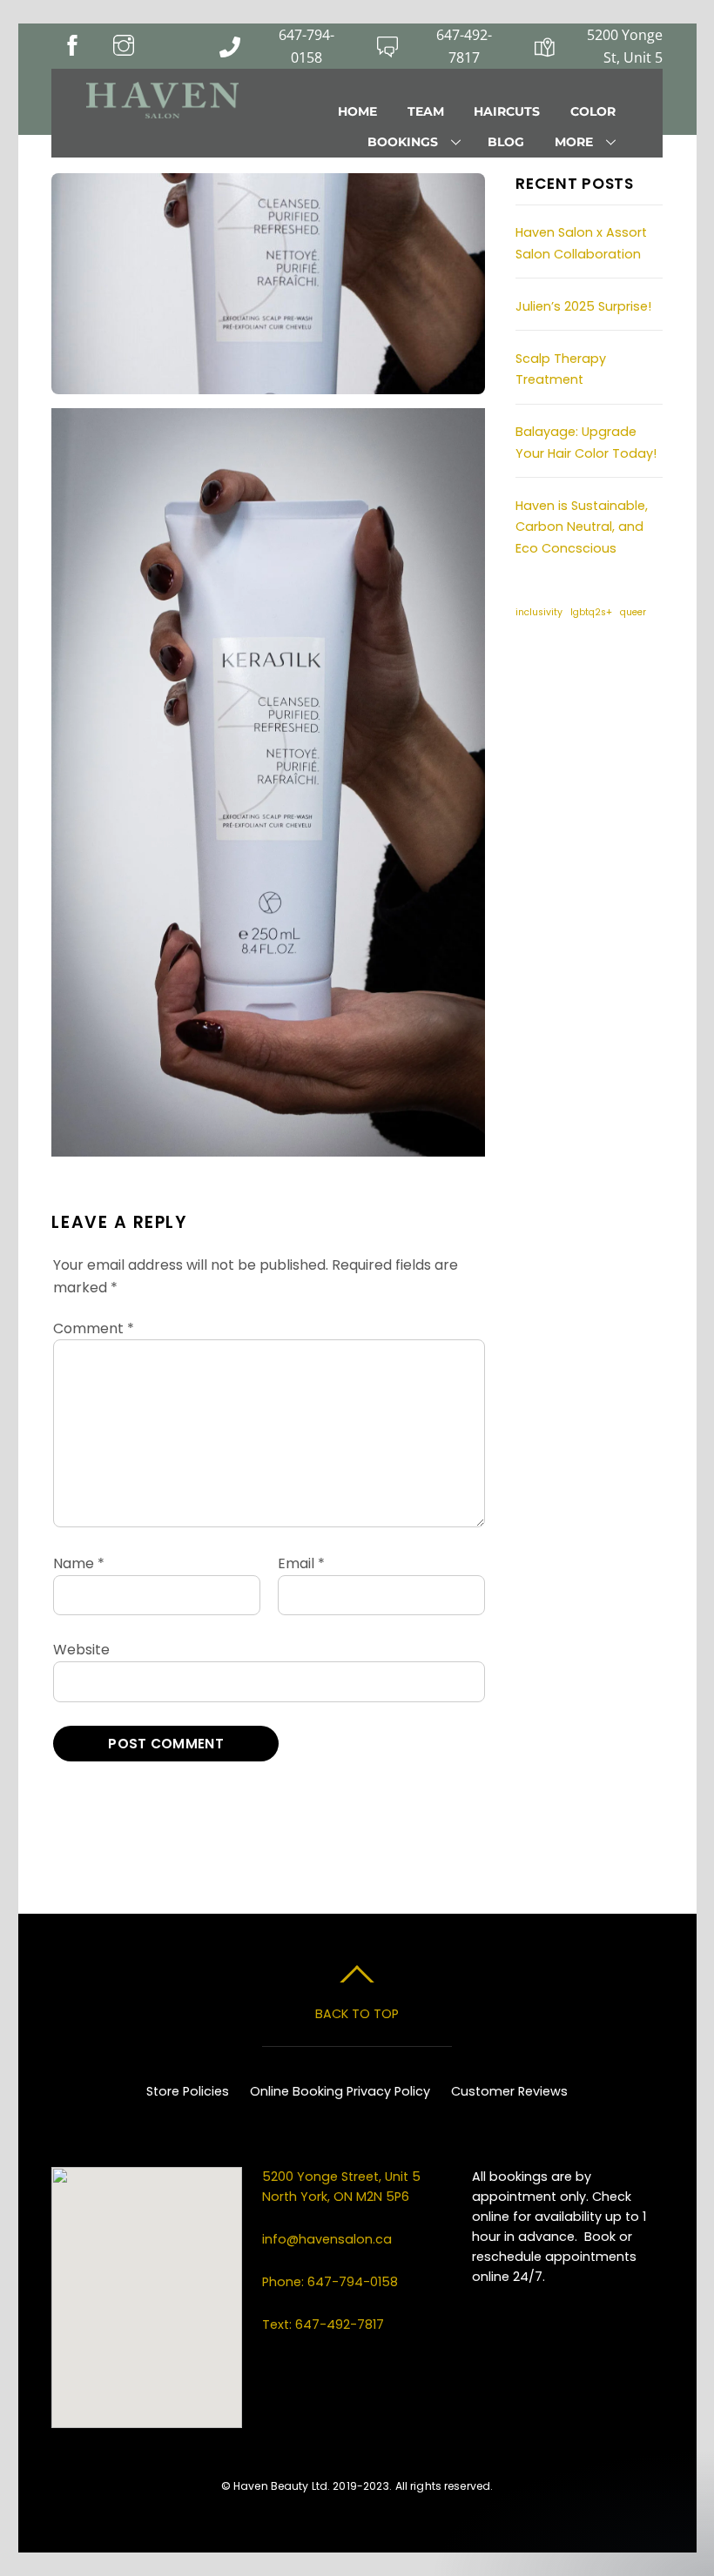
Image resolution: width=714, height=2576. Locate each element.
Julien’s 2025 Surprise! (583, 306)
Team (426, 111)
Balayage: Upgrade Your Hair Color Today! (586, 442)
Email (301, 1563)
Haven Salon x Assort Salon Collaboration (581, 243)
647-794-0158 (306, 46)
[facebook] (536, 672)
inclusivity (539, 612)
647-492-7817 (464, 46)
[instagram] (584, 672)
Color (593, 111)
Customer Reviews (509, 2091)
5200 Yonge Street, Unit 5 (343, 2177)
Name (79, 1563)
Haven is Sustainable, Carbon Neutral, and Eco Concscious (582, 527)
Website (81, 1650)
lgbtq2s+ (591, 612)
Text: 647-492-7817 (323, 2324)
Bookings (403, 142)
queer (633, 612)
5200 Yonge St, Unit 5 (624, 46)
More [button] (574, 142)
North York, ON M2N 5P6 (336, 2197)
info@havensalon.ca (327, 2239)
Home (357, 111)
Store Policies (188, 2091)
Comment (94, 1328)
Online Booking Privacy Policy (340, 2091)
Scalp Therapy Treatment (561, 369)
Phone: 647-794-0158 (330, 2282)
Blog (506, 142)
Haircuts (507, 111)
